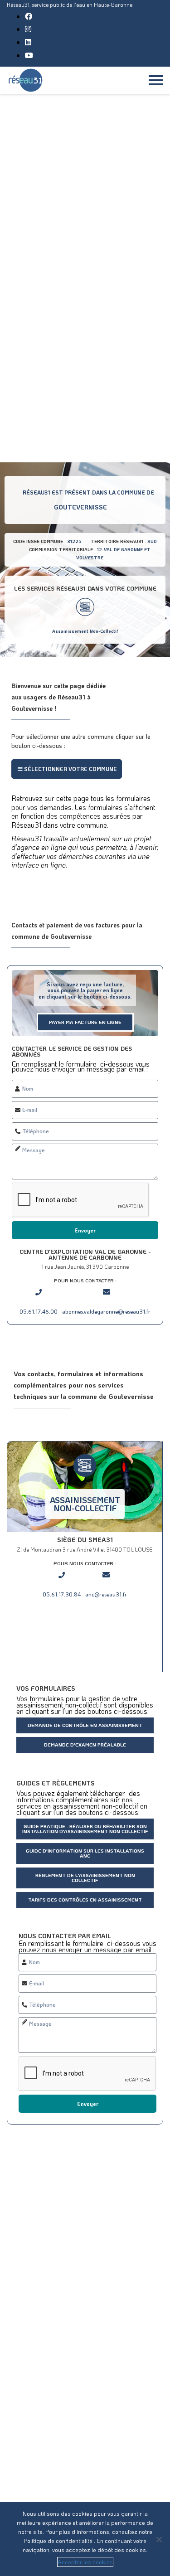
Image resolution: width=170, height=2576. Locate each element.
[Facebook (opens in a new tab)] (29, 16)
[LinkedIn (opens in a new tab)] (28, 42)
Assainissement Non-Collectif (85, 631)
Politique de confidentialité (59, 2540)
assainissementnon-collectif (85, 1504)
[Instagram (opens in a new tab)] (28, 29)
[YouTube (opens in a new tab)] (29, 55)
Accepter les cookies (85, 2562)
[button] (67, 769)
